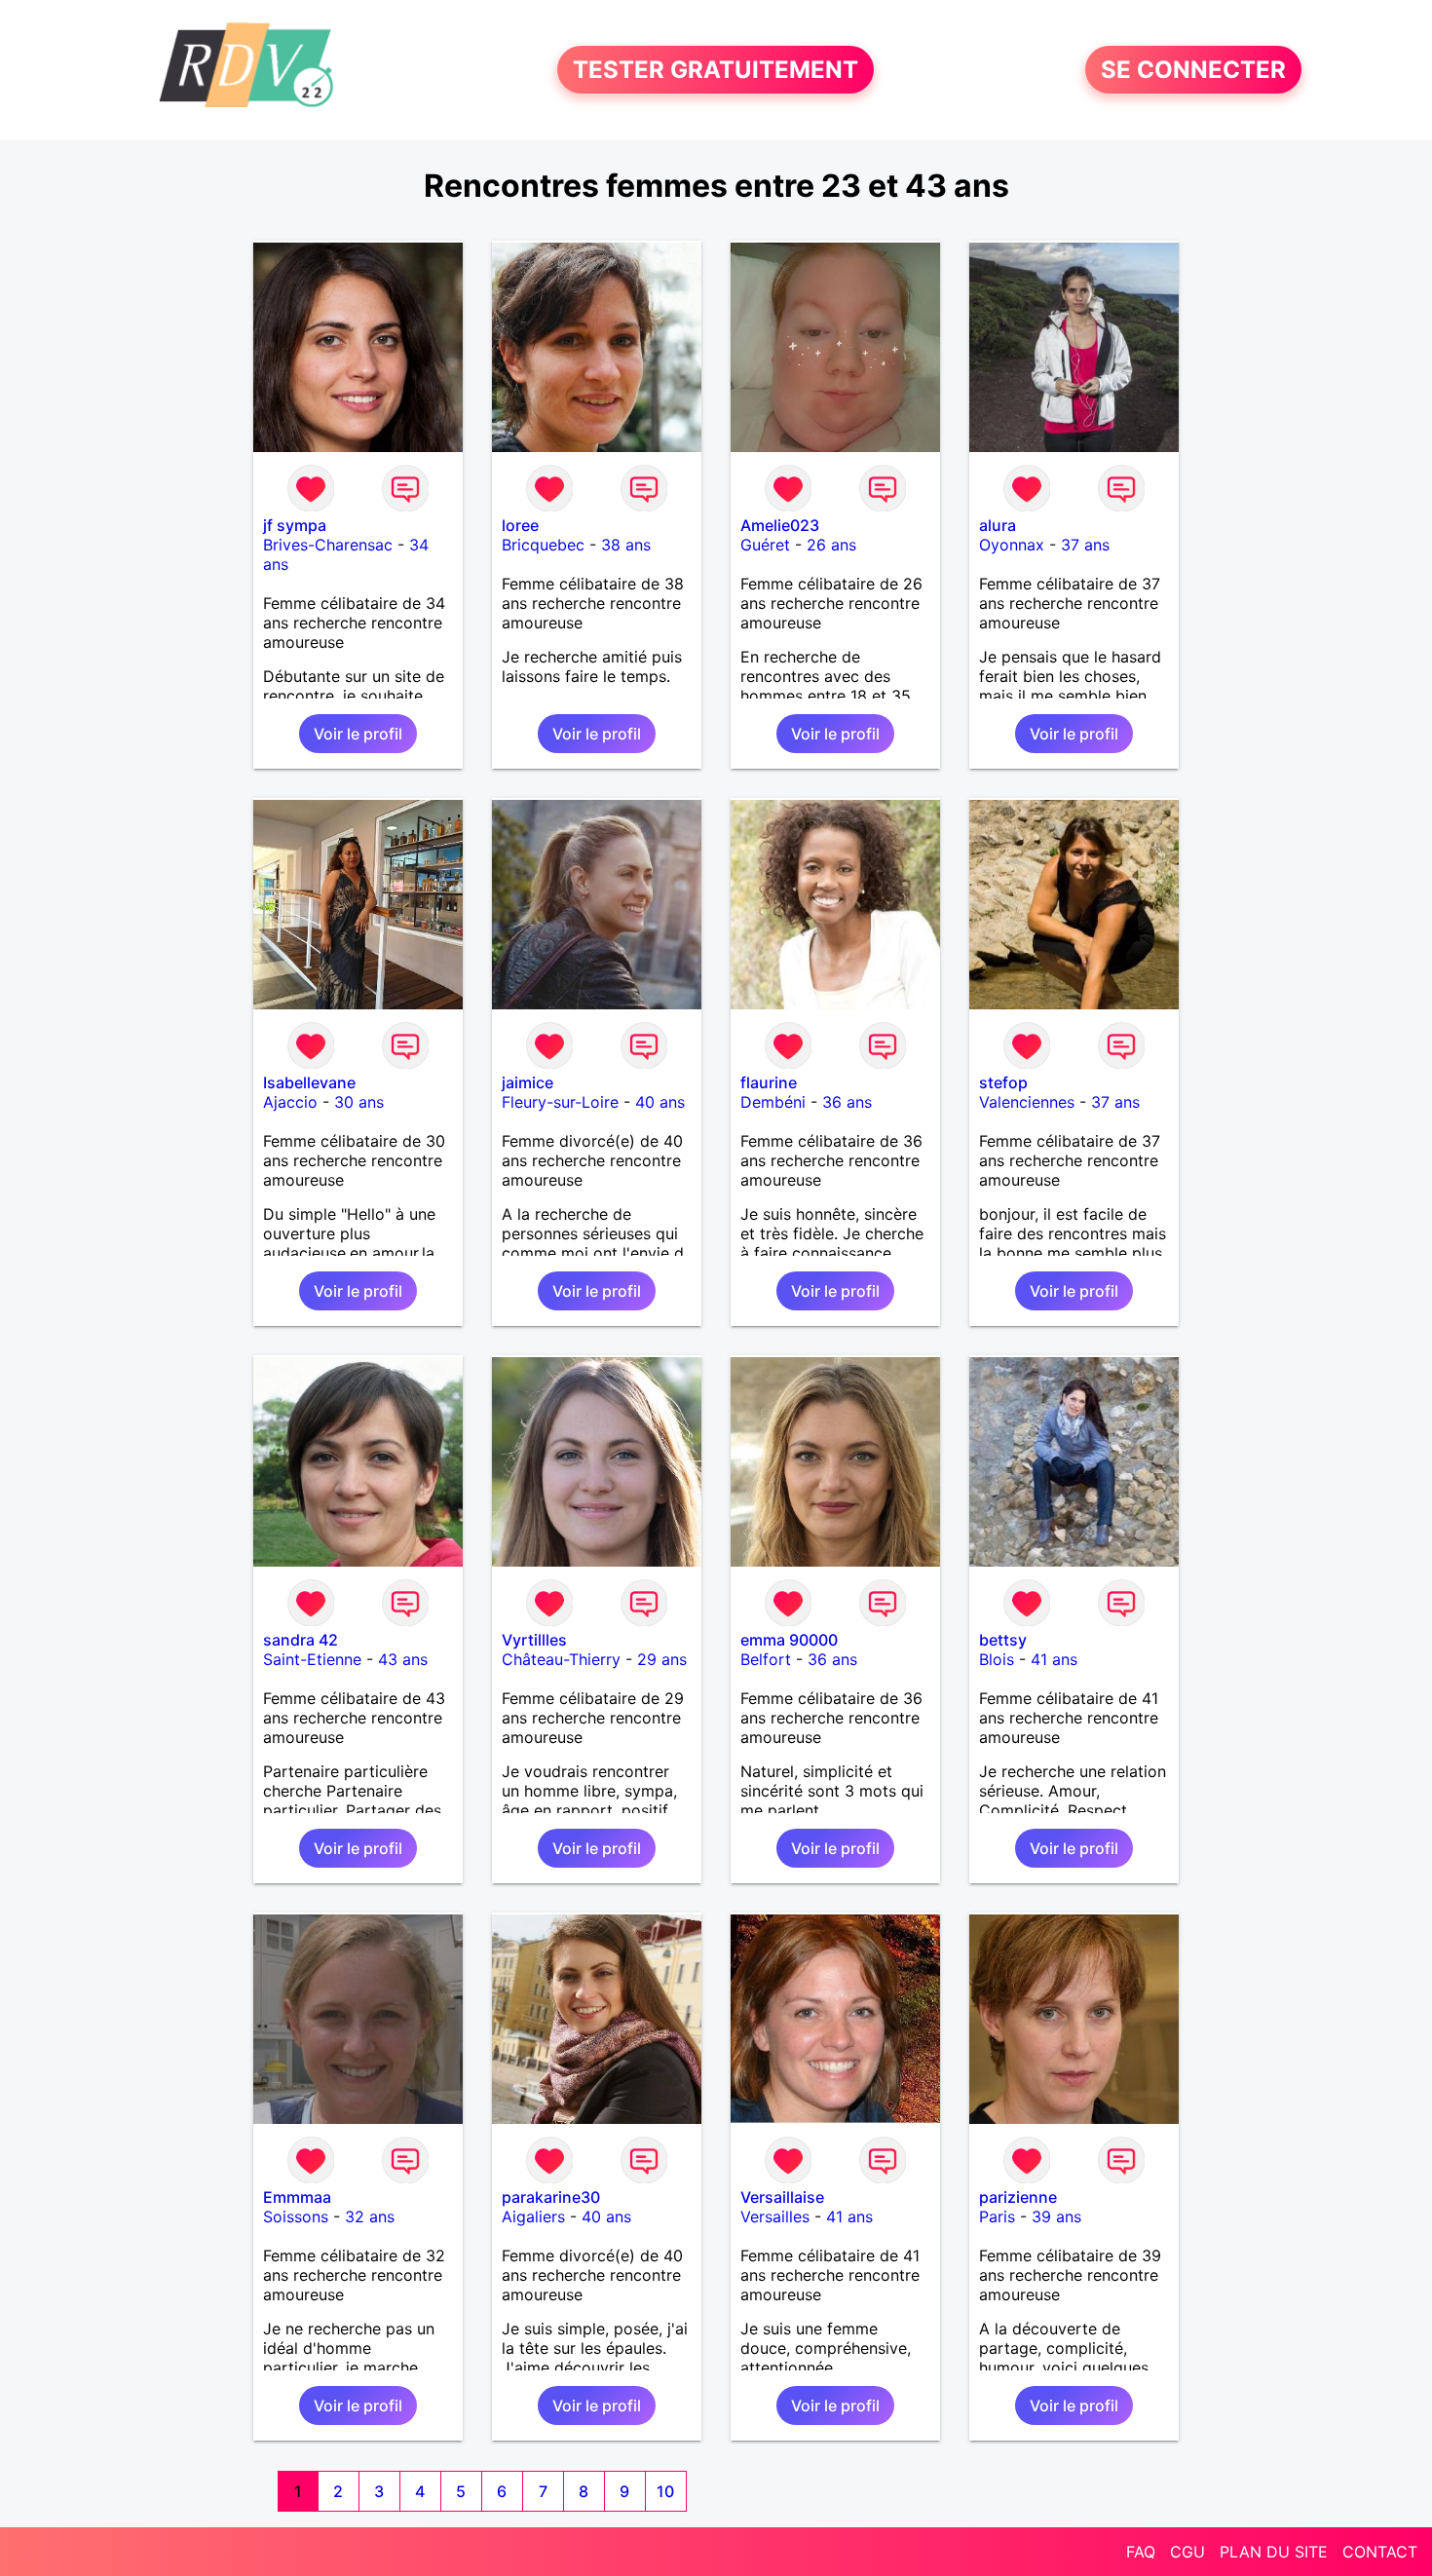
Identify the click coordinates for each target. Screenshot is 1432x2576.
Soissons (296, 2216)
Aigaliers (533, 2216)
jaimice (528, 1082)
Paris (997, 2216)
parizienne (1018, 2197)
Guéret (765, 545)
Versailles (775, 2216)
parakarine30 (551, 2197)
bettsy (1003, 1640)
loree (520, 525)
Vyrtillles (534, 1640)
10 (665, 2491)
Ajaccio (290, 1102)
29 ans (662, 1659)
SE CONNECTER (1193, 70)
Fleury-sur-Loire (560, 1102)
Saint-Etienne (312, 1659)
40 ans (660, 1102)
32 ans (370, 2216)
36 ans (847, 1102)
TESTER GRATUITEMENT (716, 70)
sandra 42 (301, 1640)
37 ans (1085, 545)
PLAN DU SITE (1274, 2552)
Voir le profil (358, 734)
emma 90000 (789, 1640)
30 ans (359, 1102)
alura (998, 525)
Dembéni (773, 1102)
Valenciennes (1027, 1102)
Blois (997, 1659)
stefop (1003, 1082)
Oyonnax (1012, 545)
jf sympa (295, 525)
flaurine (769, 1082)
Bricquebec (543, 545)
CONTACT (1380, 2552)
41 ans (1054, 1659)
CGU (1187, 2552)
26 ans (831, 545)
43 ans (403, 1659)
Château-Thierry (561, 1659)
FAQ (1141, 2552)
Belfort (766, 1659)
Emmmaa (297, 2197)
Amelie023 (780, 525)
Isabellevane (309, 1082)
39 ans (1056, 2216)
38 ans (626, 545)
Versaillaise (782, 2197)
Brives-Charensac (328, 545)
